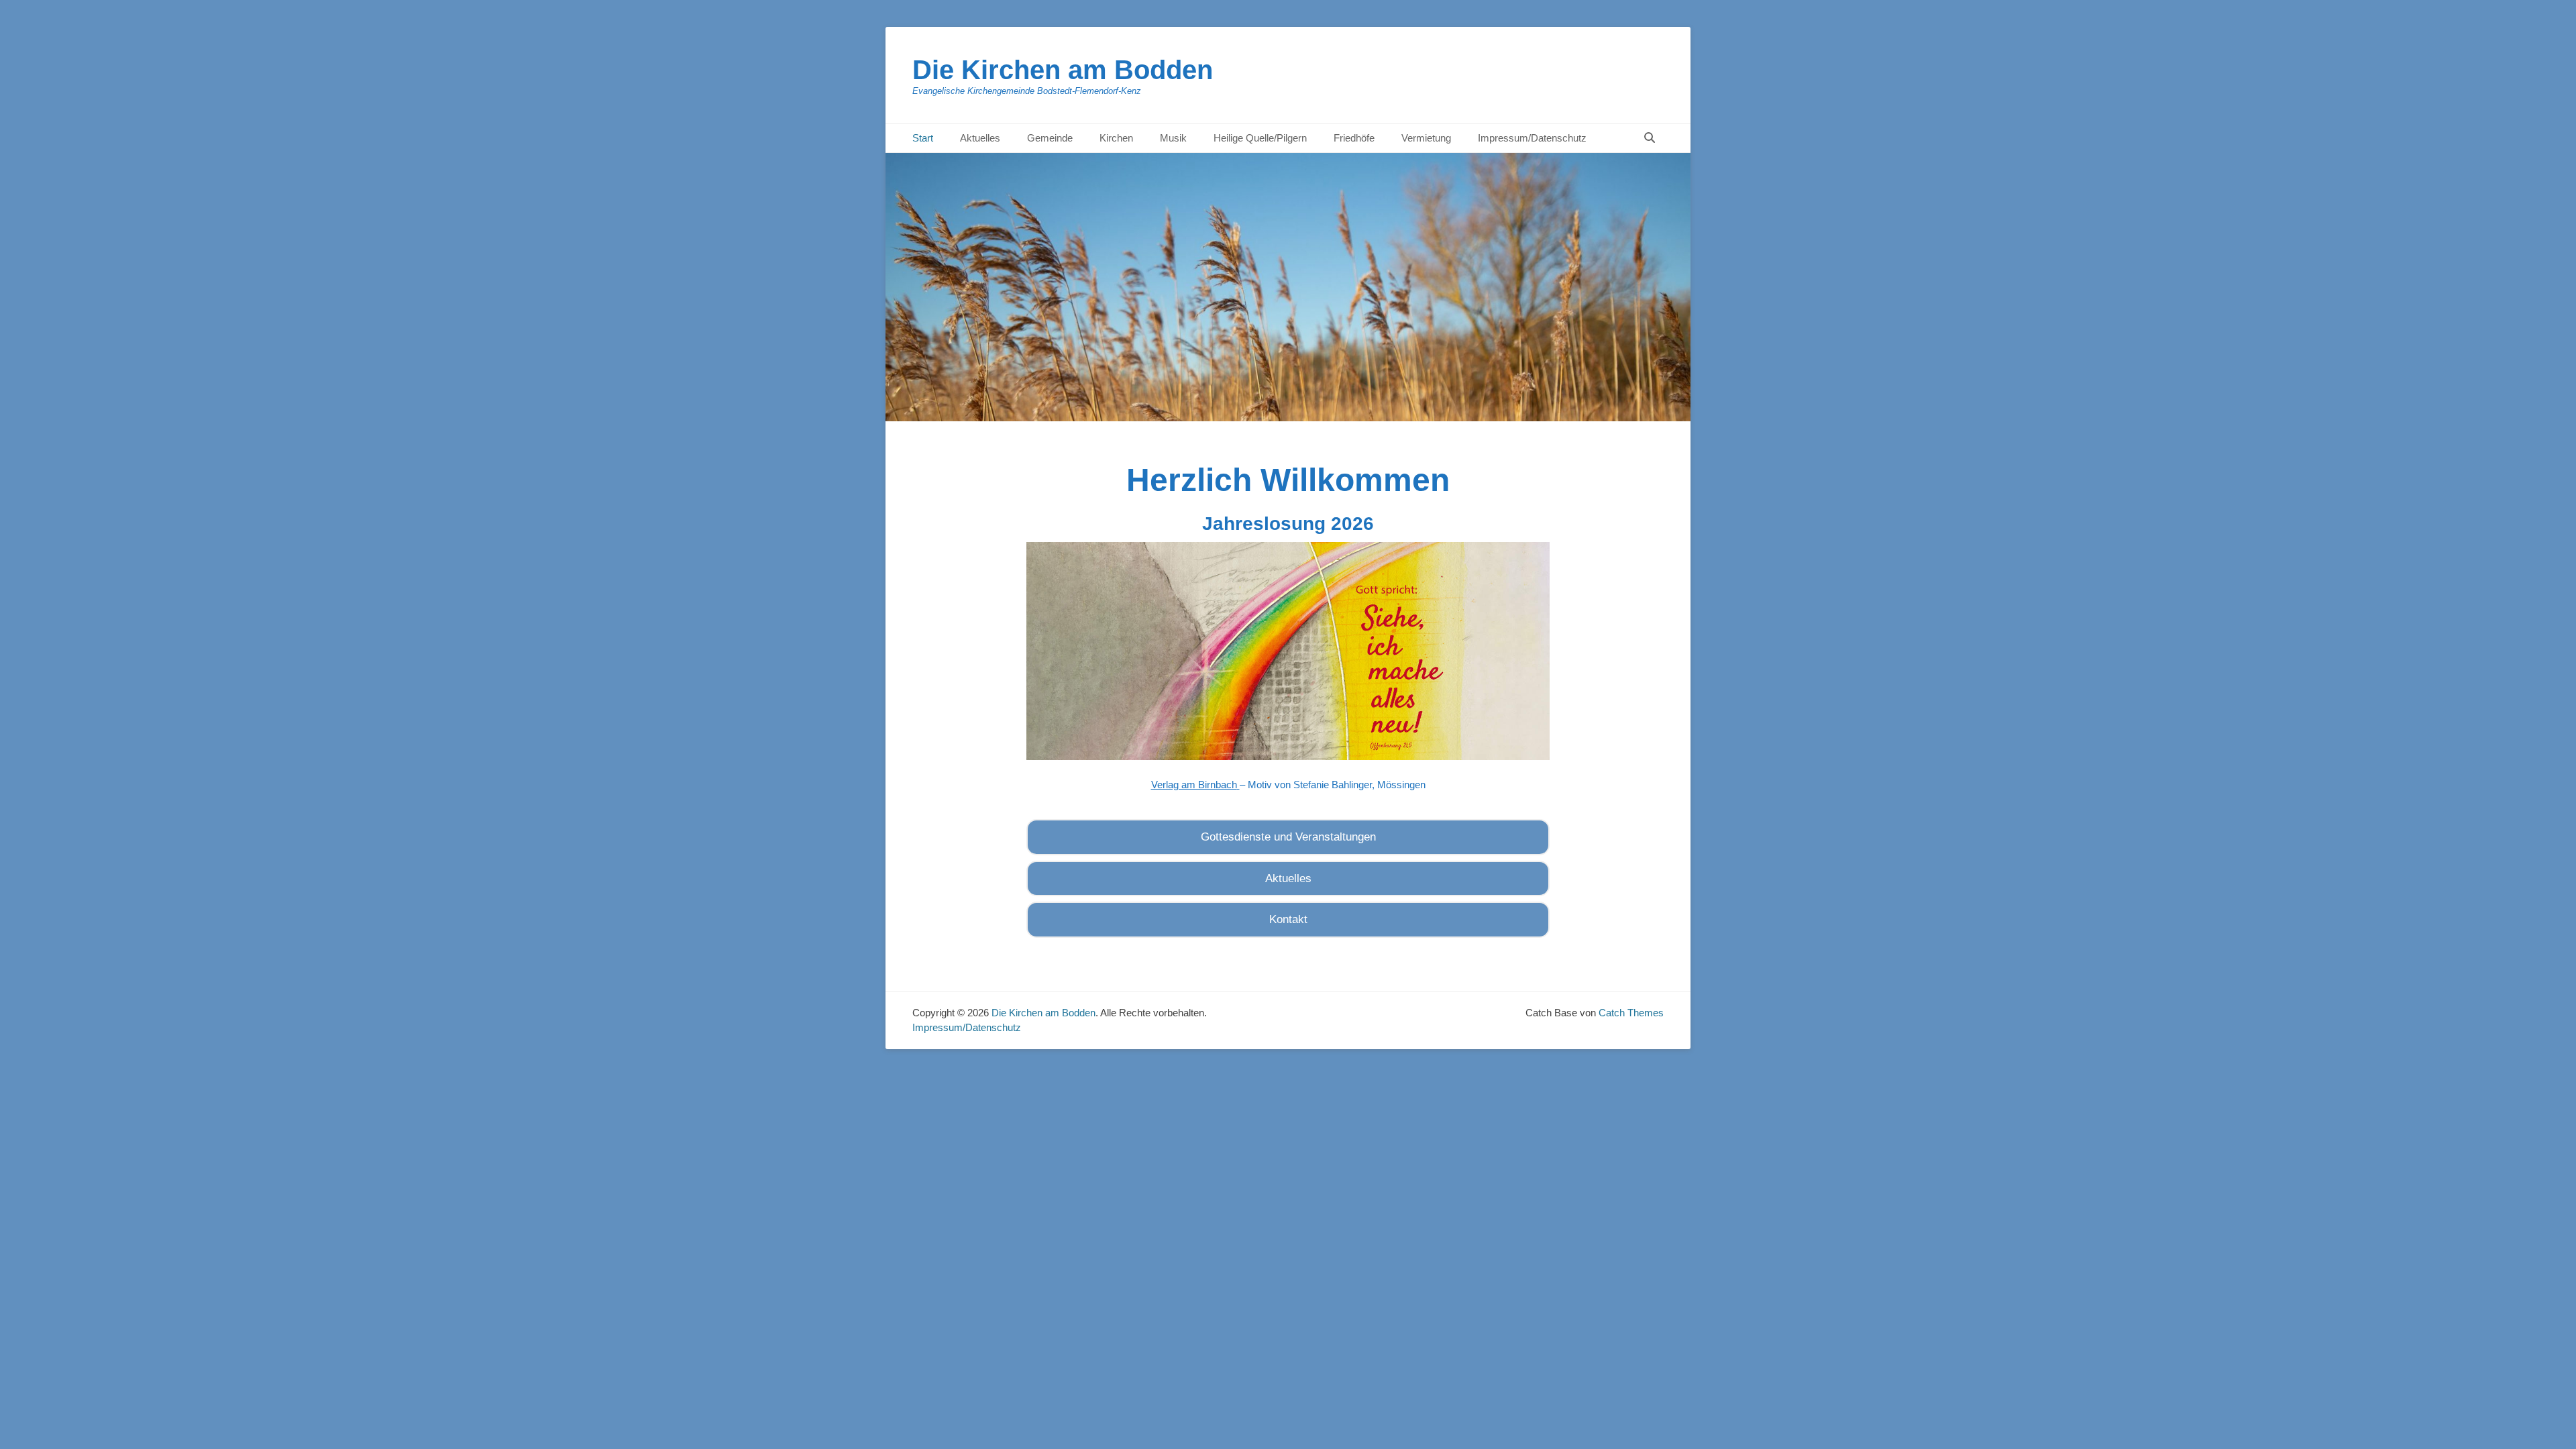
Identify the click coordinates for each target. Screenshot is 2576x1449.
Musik (1173, 138)
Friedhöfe (1354, 138)
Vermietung (1426, 138)
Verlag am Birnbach (1194, 785)
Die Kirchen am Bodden (1063, 70)
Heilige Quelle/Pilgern (1260, 138)
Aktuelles (980, 138)
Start (923, 138)
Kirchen (1116, 138)
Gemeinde (1050, 138)
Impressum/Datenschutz (1532, 138)
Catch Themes (1631, 1013)
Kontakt (1288, 919)
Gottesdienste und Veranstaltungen (1288, 837)
